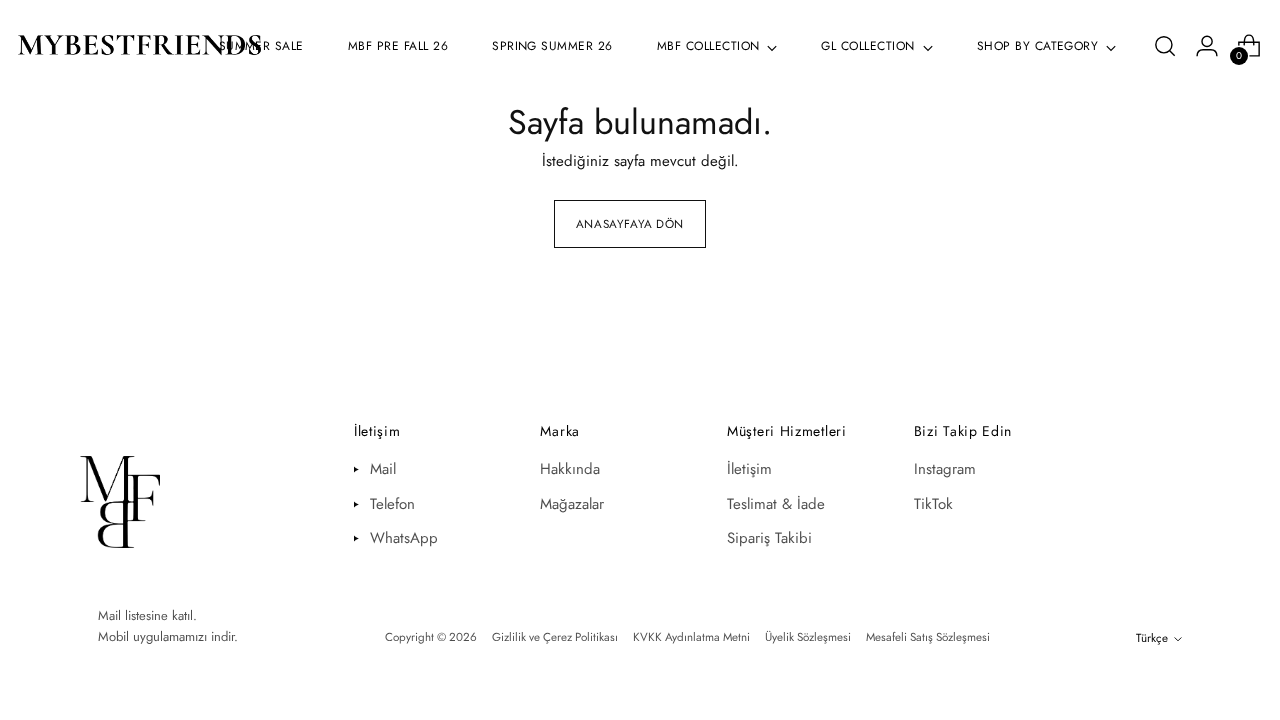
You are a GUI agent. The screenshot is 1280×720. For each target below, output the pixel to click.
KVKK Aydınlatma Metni (691, 637)
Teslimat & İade (776, 504)
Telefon (392, 504)
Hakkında (570, 469)
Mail (383, 469)
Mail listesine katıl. (147, 615)
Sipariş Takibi (769, 538)
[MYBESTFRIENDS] (140, 46)
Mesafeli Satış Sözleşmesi (928, 637)
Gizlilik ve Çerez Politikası (555, 637)
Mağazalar (572, 504)
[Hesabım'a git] (1207, 46)
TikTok (933, 504)
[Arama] (1165, 46)
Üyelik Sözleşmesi (808, 637)
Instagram (945, 469)
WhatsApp (404, 538)
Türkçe (1152, 638)
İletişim (749, 469)
